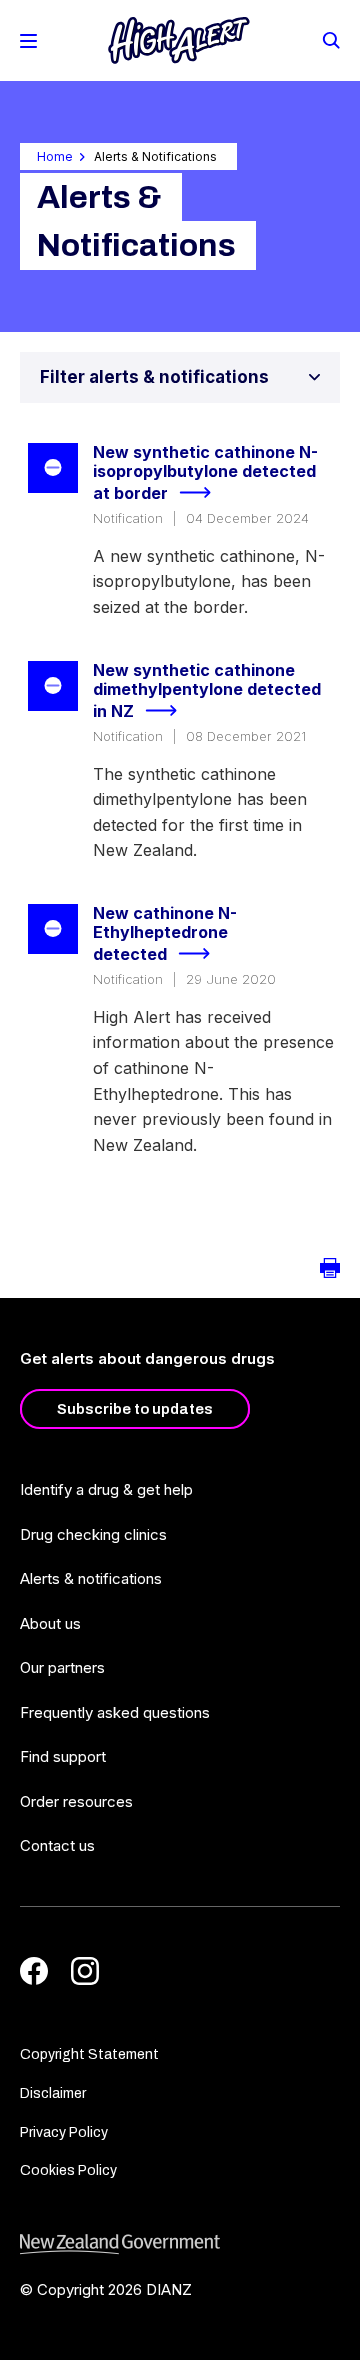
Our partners (62, 1667)
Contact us (57, 1845)
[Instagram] (85, 1971)
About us (50, 1623)
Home (55, 156)
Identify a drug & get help (106, 1489)
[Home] (179, 40)
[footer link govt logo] (180, 2244)
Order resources (76, 1801)
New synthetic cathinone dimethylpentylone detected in (207, 691)
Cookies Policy (68, 2170)
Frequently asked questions (115, 1712)
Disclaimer (53, 2093)
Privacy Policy (64, 2132)
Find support (63, 1756)
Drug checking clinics (93, 1534)
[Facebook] (34, 1971)
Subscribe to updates (135, 1409)
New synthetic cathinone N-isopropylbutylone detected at (205, 473)
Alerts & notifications (91, 1578)
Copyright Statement (89, 2054)
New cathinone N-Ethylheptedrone (165, 934)
